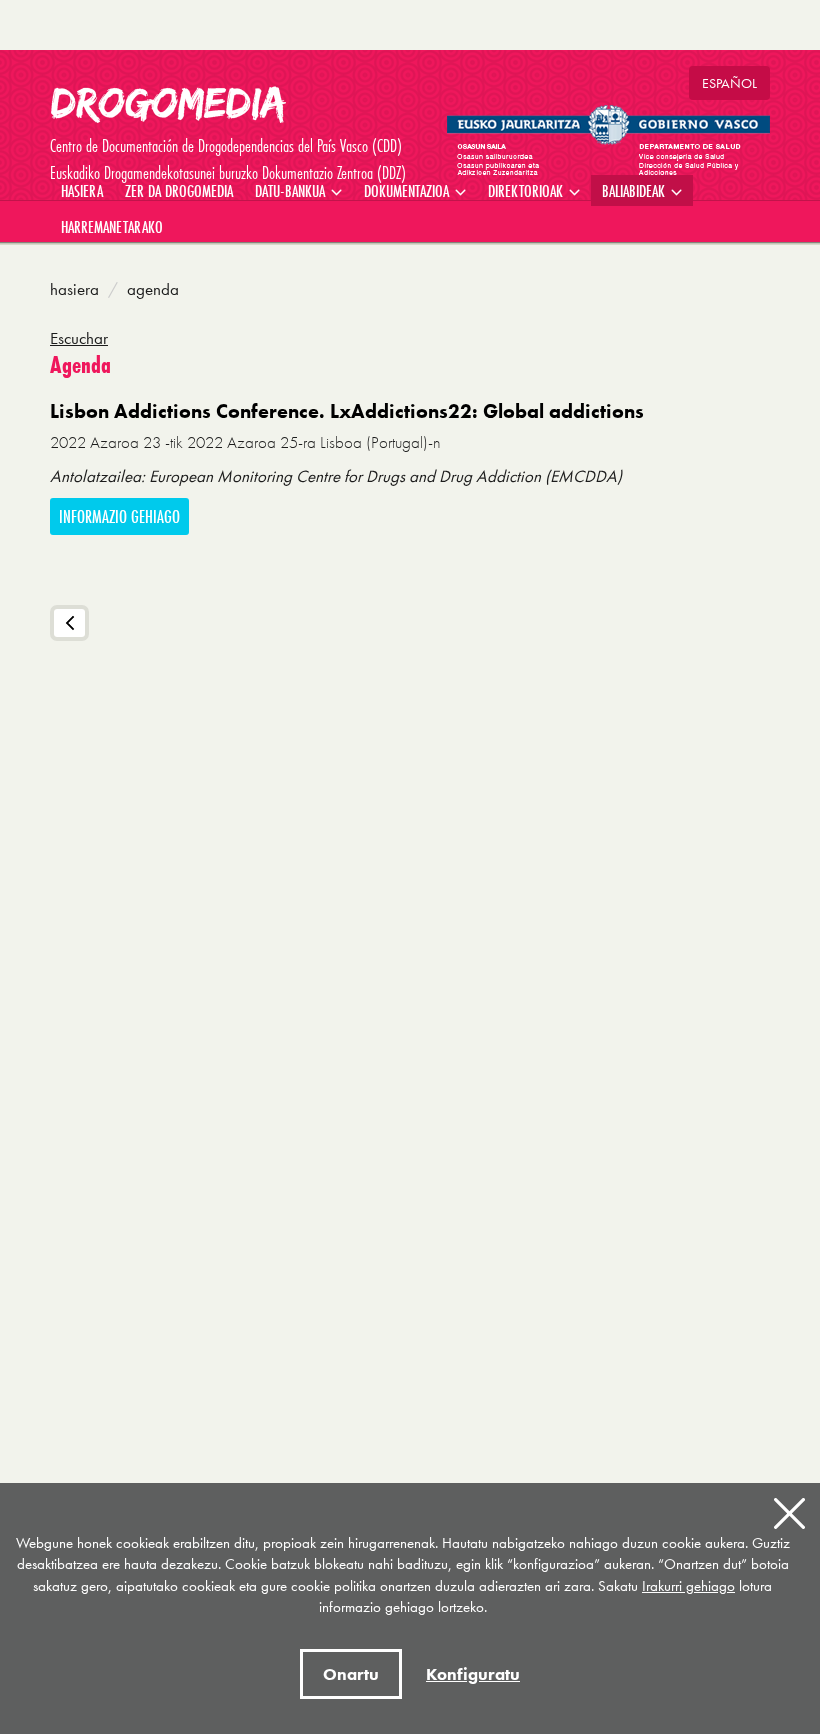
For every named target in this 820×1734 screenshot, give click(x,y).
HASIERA (82, 190)
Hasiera (74, 289)
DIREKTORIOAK (527, 190)
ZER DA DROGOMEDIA (179, 190)
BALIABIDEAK (635, 190)
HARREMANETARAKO (112, 226)
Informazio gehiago (119, 516)
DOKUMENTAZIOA (408, 190)
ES (729, 83)
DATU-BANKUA (292, 190)
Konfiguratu (473, 1674)
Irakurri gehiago (688, 1586)
